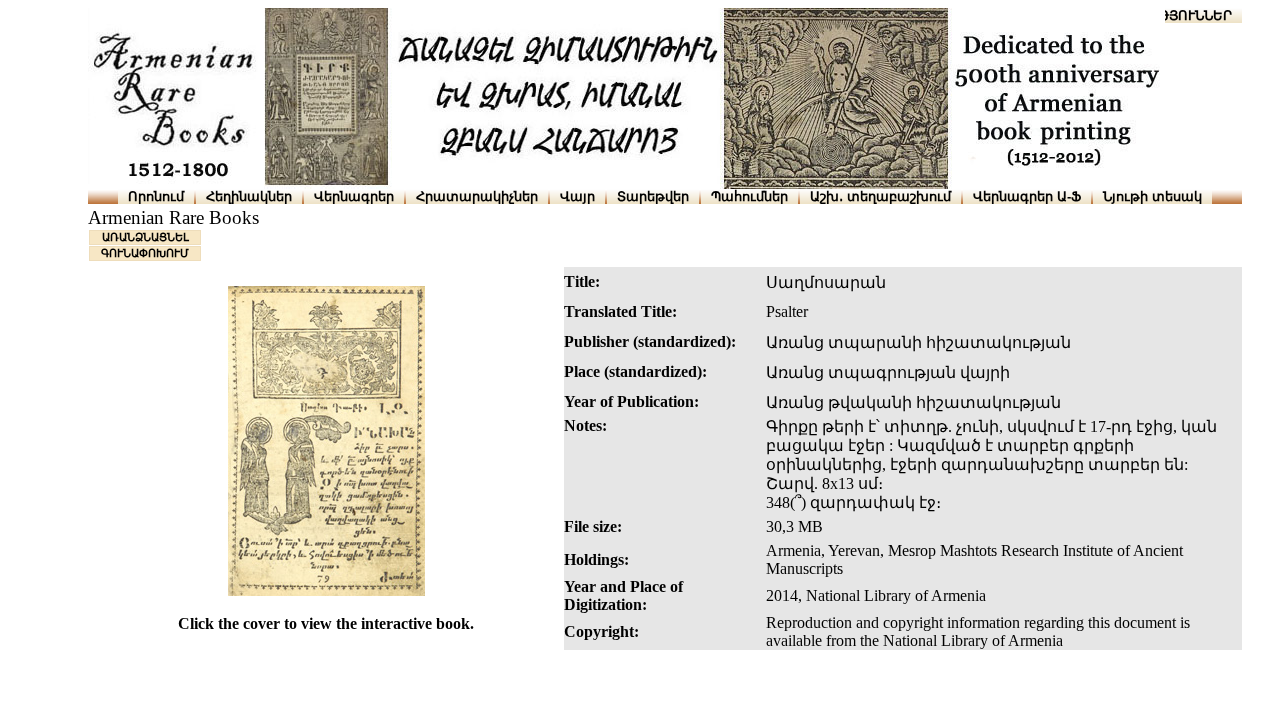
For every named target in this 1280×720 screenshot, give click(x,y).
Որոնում (156, 196)
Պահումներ (749, 196)
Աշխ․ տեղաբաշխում (880, 196)
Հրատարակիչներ (477, 196)
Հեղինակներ (249, 196)
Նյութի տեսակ (1152, 196)
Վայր (577, 196)
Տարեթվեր (653, 196)
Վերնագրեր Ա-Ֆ (1027, 196)
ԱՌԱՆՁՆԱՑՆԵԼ (145, 237)
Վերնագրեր (354, 196)
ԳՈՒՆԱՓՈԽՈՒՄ (145, 253)
